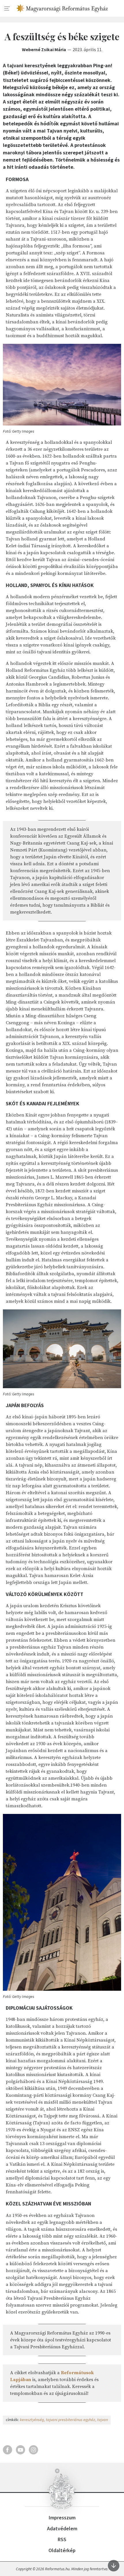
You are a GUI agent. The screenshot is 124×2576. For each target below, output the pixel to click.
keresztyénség (32, 2420)
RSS (62, 2539)
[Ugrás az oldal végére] (114, 2566)
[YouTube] (20, 2450)
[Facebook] (7, 2450)
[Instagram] (33, 2450)
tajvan (103, 2420)
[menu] (7, 9)
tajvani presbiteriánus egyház (71, 2420)
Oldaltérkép (62, 2550)
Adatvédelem (62, 2528)
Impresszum (62, 2518)
